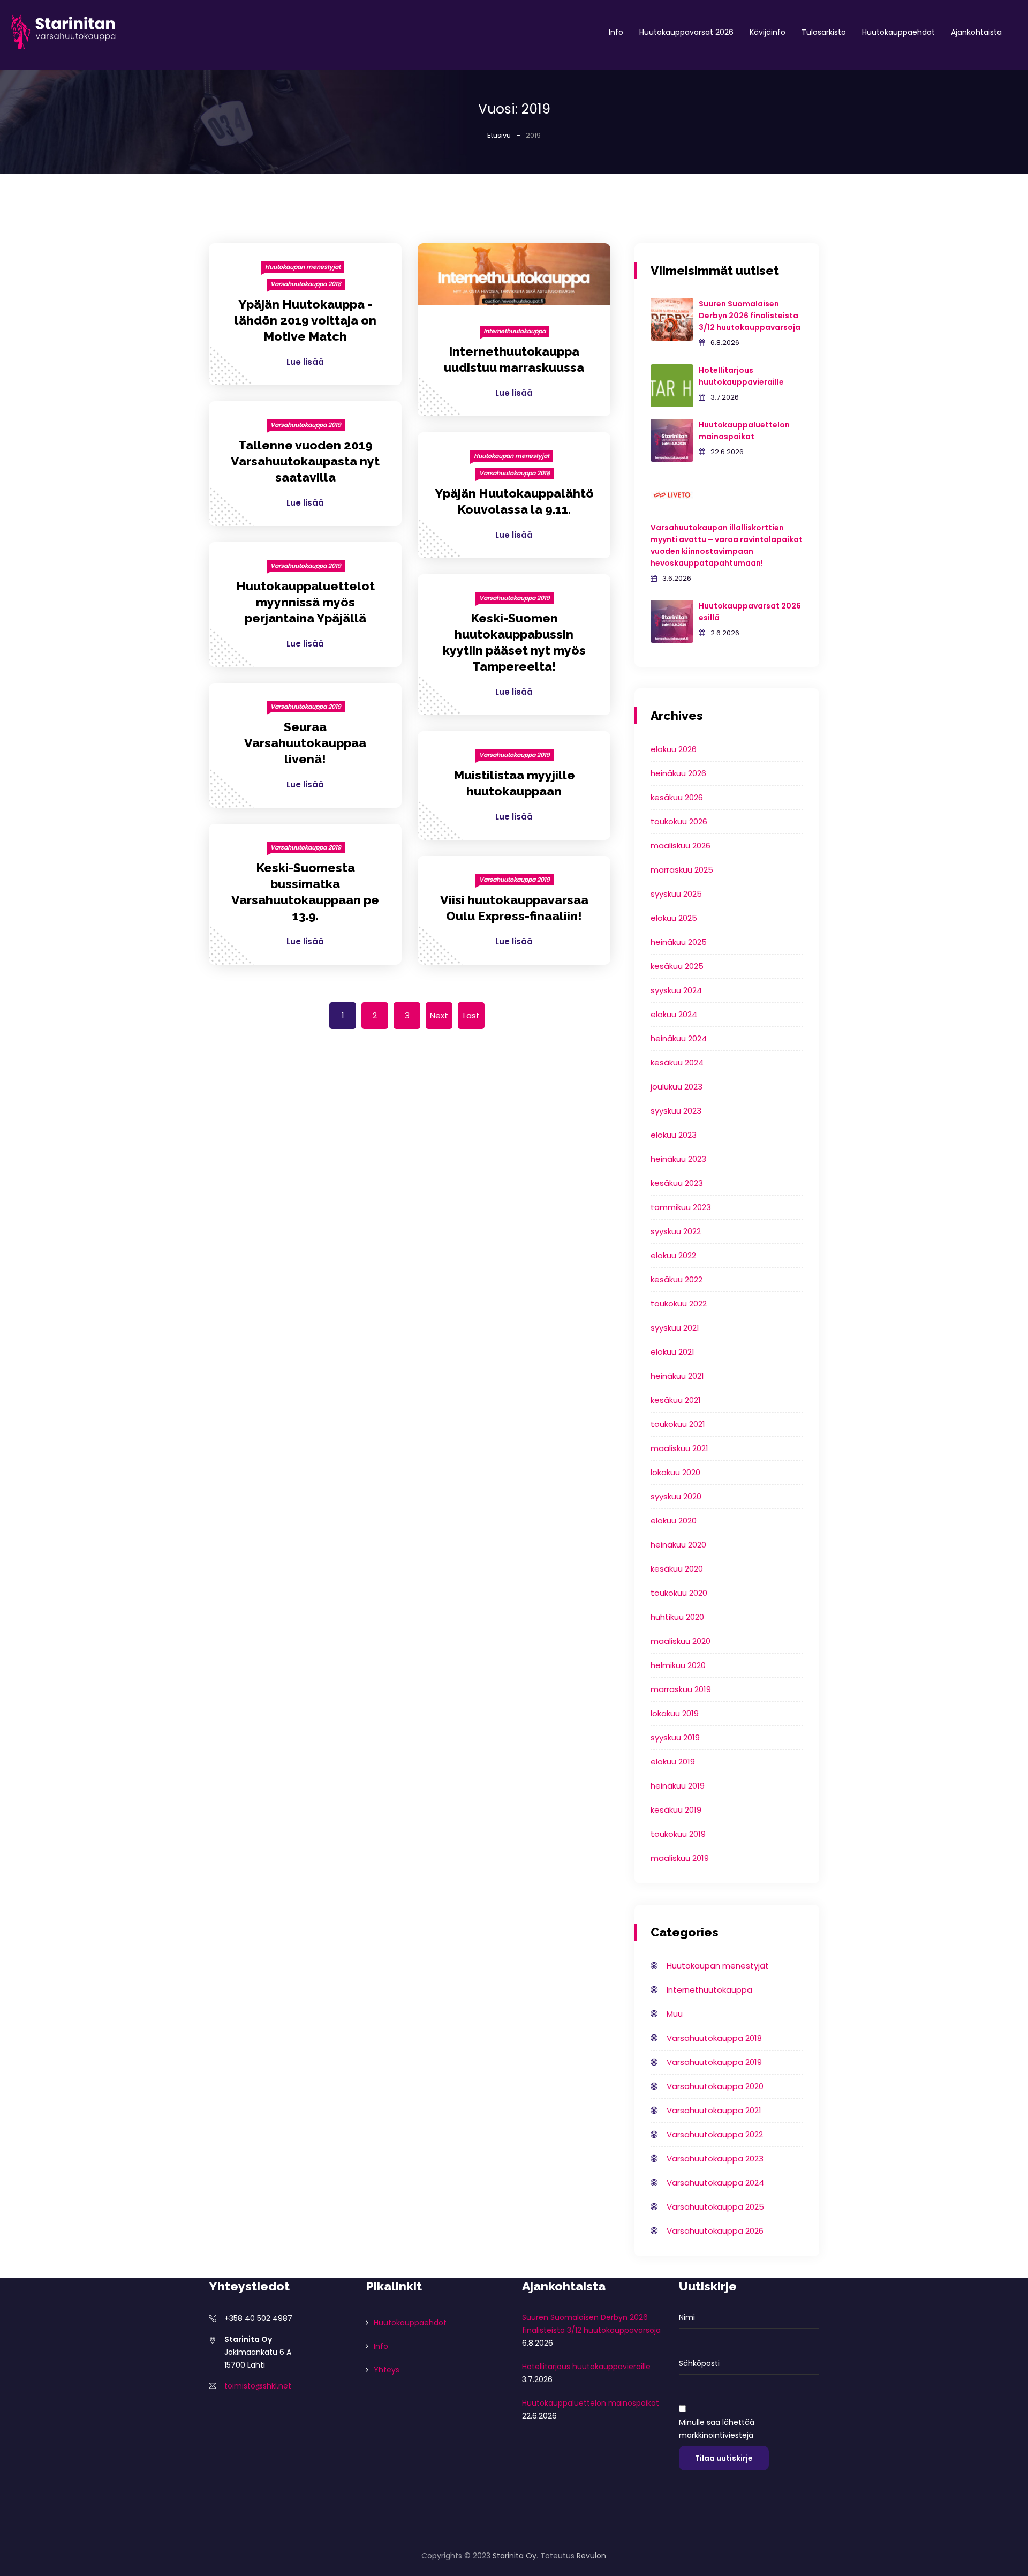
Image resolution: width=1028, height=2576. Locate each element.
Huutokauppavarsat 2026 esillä (750, 612)
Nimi (687, 2317)
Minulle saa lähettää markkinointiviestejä (717, 2429)
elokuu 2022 (673, 1255)
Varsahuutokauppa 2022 (715, 2134)
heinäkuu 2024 (679, 1038)
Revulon (591, 2556)
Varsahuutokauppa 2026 (715, 2231)
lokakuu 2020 (675, 1472)
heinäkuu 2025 (679, 942)
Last (471, 1015)
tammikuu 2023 (681, 1207)
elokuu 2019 (673, 1762)
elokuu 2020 (674, 1520)
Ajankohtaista (976, 32)
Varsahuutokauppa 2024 (715, 2183)
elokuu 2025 (674, 918)
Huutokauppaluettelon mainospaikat (744, 431)
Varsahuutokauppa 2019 (306, 425)
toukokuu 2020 (679, 1593)
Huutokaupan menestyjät (303, 267)
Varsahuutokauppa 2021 (714, 2110)
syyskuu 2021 (675, 1328)
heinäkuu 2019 (678, 1786)
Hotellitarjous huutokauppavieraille (741, 376)
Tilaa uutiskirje (724, 2458)
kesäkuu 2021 (676, 1400)
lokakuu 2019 (675, 1713)
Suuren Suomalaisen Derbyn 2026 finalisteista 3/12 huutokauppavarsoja (750, 316)
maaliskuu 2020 (681, 1641)
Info (616, 32)
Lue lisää (305, 362)
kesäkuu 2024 (677, 1062)
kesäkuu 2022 (676, 1279)
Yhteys (387, 2370)
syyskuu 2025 (676, 894)
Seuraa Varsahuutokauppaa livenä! (305, 743)
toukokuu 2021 (678, 1424)
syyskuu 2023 (676, 1111)
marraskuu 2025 (682, 870)
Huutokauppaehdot (898, 32)
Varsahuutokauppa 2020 (715, 2086)
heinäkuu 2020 (678, 1545)
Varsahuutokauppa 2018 (306, 284)
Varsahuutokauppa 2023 (715, 2158)
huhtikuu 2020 (677, 1617)
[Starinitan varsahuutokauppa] (64, 32)
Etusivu (499, 135)
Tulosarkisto (824, 32)
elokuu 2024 (674, 1014)
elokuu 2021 (672, 1352)
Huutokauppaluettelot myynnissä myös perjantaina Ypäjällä (305, 602)
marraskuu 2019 (681, 1689)
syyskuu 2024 (676, 990)
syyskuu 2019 (675, 1737)
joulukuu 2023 (676, 1087)
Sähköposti (699, 2363)
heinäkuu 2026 (678, 773)
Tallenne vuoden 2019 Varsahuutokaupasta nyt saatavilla (305, 461)
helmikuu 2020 (678, 1665)
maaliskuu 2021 (679, 1448)
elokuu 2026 (674, 749)
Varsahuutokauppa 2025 (715, 2207)
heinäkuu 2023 (678, 1159)
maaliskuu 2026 (681, 846)
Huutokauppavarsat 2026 (686, 32)
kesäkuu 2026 (677, 797)
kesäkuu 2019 (676, 1810)
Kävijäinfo (768, 32)
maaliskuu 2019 (680, 1858)
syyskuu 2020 (676, 1496)
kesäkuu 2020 (677, 1569)
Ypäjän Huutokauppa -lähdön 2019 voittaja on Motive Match (305, 320)
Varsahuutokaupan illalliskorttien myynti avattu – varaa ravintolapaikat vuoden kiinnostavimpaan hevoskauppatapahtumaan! (727, 545)
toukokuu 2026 (679, 821)
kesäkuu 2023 (677, 1183)
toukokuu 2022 (679, 1304)
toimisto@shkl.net (258, 2386)
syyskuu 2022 (676, 1231)
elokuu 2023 (674, 1135)
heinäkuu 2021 (677, 1376)
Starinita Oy (515, 2556)
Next (439, 1015)
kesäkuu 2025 (677, 966)
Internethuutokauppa (515, 331)
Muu (675, 2014)
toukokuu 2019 (678, 1834)
